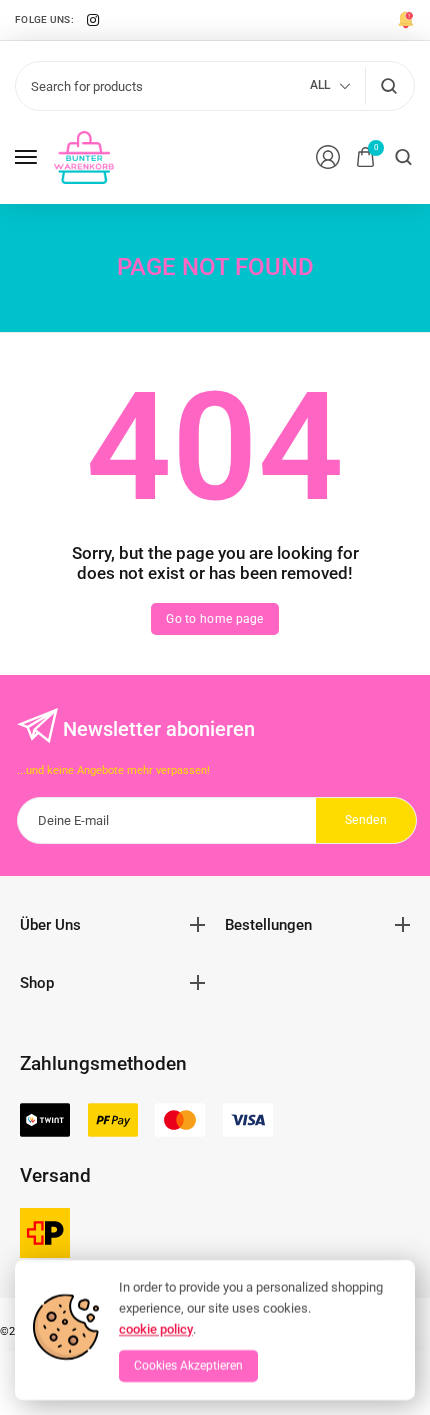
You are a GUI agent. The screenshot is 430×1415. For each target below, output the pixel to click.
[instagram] (93, 20)
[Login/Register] (328, 157)
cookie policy (156, 1328)
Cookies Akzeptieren (188, 1366)
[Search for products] (388, 86)
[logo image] (84, 156)
